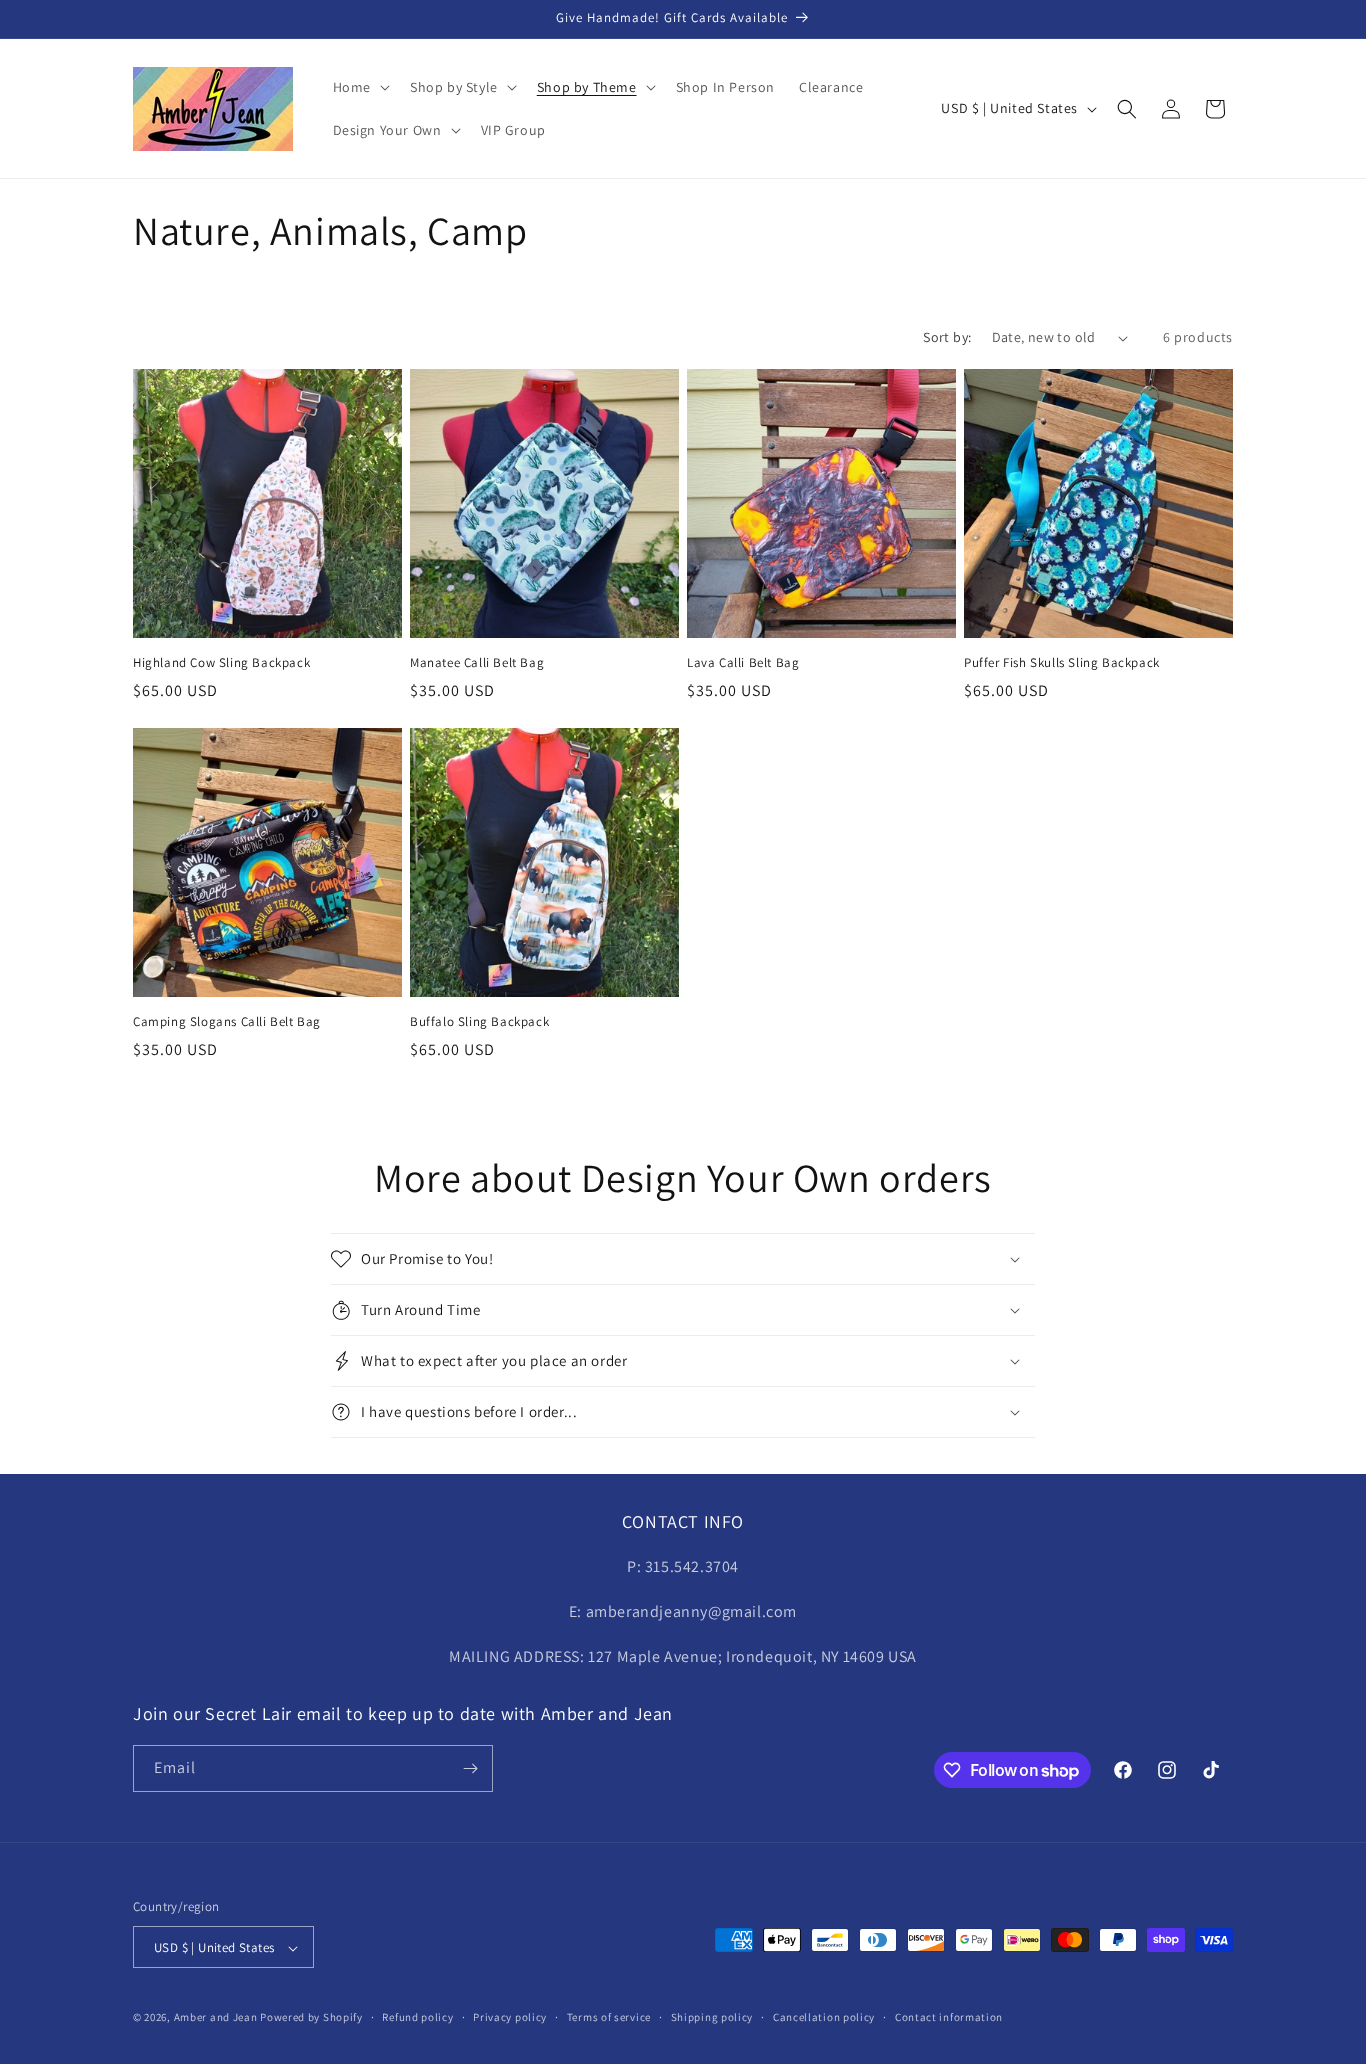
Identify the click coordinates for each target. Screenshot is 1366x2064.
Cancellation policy (824, 2017)
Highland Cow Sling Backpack (221, 663)
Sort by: (947, 337)
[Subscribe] (470, 1768)
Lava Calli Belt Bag (743, 663)
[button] (359, 87)
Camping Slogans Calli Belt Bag (227, 1022)
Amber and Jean (216, 2018)
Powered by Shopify (311, 2018)
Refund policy (417, 2017)
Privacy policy (510, 2017)
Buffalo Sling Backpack (479, 1022)
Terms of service (609, 2017)
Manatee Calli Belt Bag (477, 663)
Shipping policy (712, 2017)
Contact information (949, 2017)
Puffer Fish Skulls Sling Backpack (1062, 663)
